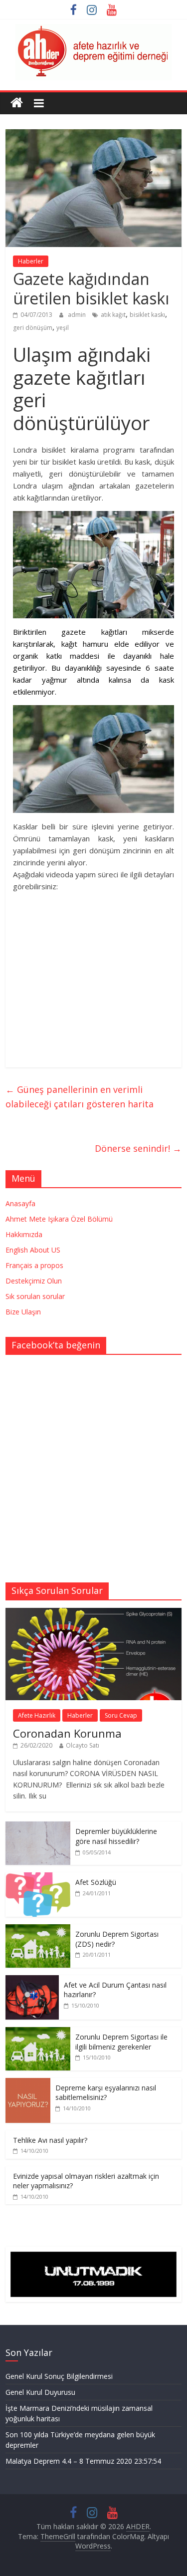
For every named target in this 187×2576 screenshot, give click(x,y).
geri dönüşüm (33, 328)
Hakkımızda (24, 1234)
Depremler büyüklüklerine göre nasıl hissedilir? (116, 1836)
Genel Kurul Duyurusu (40, 2392)
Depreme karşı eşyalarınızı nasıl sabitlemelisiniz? (106, 2093)
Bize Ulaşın (23, 1312)
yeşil (63, 328)
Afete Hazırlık (37, 1715)
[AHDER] (17, 103)
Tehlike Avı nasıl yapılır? (50, 2140)
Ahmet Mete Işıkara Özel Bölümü (59, 1219)
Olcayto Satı (83, 1745)
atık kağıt (113, 315)
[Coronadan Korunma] (93, 1613)
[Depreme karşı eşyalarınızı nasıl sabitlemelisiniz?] (28, 2083)
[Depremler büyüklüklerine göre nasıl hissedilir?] (38, 1827)
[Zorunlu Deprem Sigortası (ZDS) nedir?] (38, 1930)
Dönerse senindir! (138, 1148)
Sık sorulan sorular (35, 1296)
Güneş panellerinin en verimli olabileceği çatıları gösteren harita (80, 1097)
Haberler (31, 261)
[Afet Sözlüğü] (38, 1878)
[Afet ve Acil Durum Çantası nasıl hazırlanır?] (32, 1980)
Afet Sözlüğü (96, 1882)
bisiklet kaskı (147, 315)
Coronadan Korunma (67, 1733)
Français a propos (34, 1265)
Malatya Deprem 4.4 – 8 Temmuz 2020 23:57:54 (83, 2461)
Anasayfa (20, 1203)
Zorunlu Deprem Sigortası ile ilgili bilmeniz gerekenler (121, 2042)
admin (78, 315)
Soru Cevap (121, 1715)
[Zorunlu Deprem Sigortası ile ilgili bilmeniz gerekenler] (38, 2032)
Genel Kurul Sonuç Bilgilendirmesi (59, 2376)
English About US (33, 1250)
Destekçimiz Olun (34, 1281)
